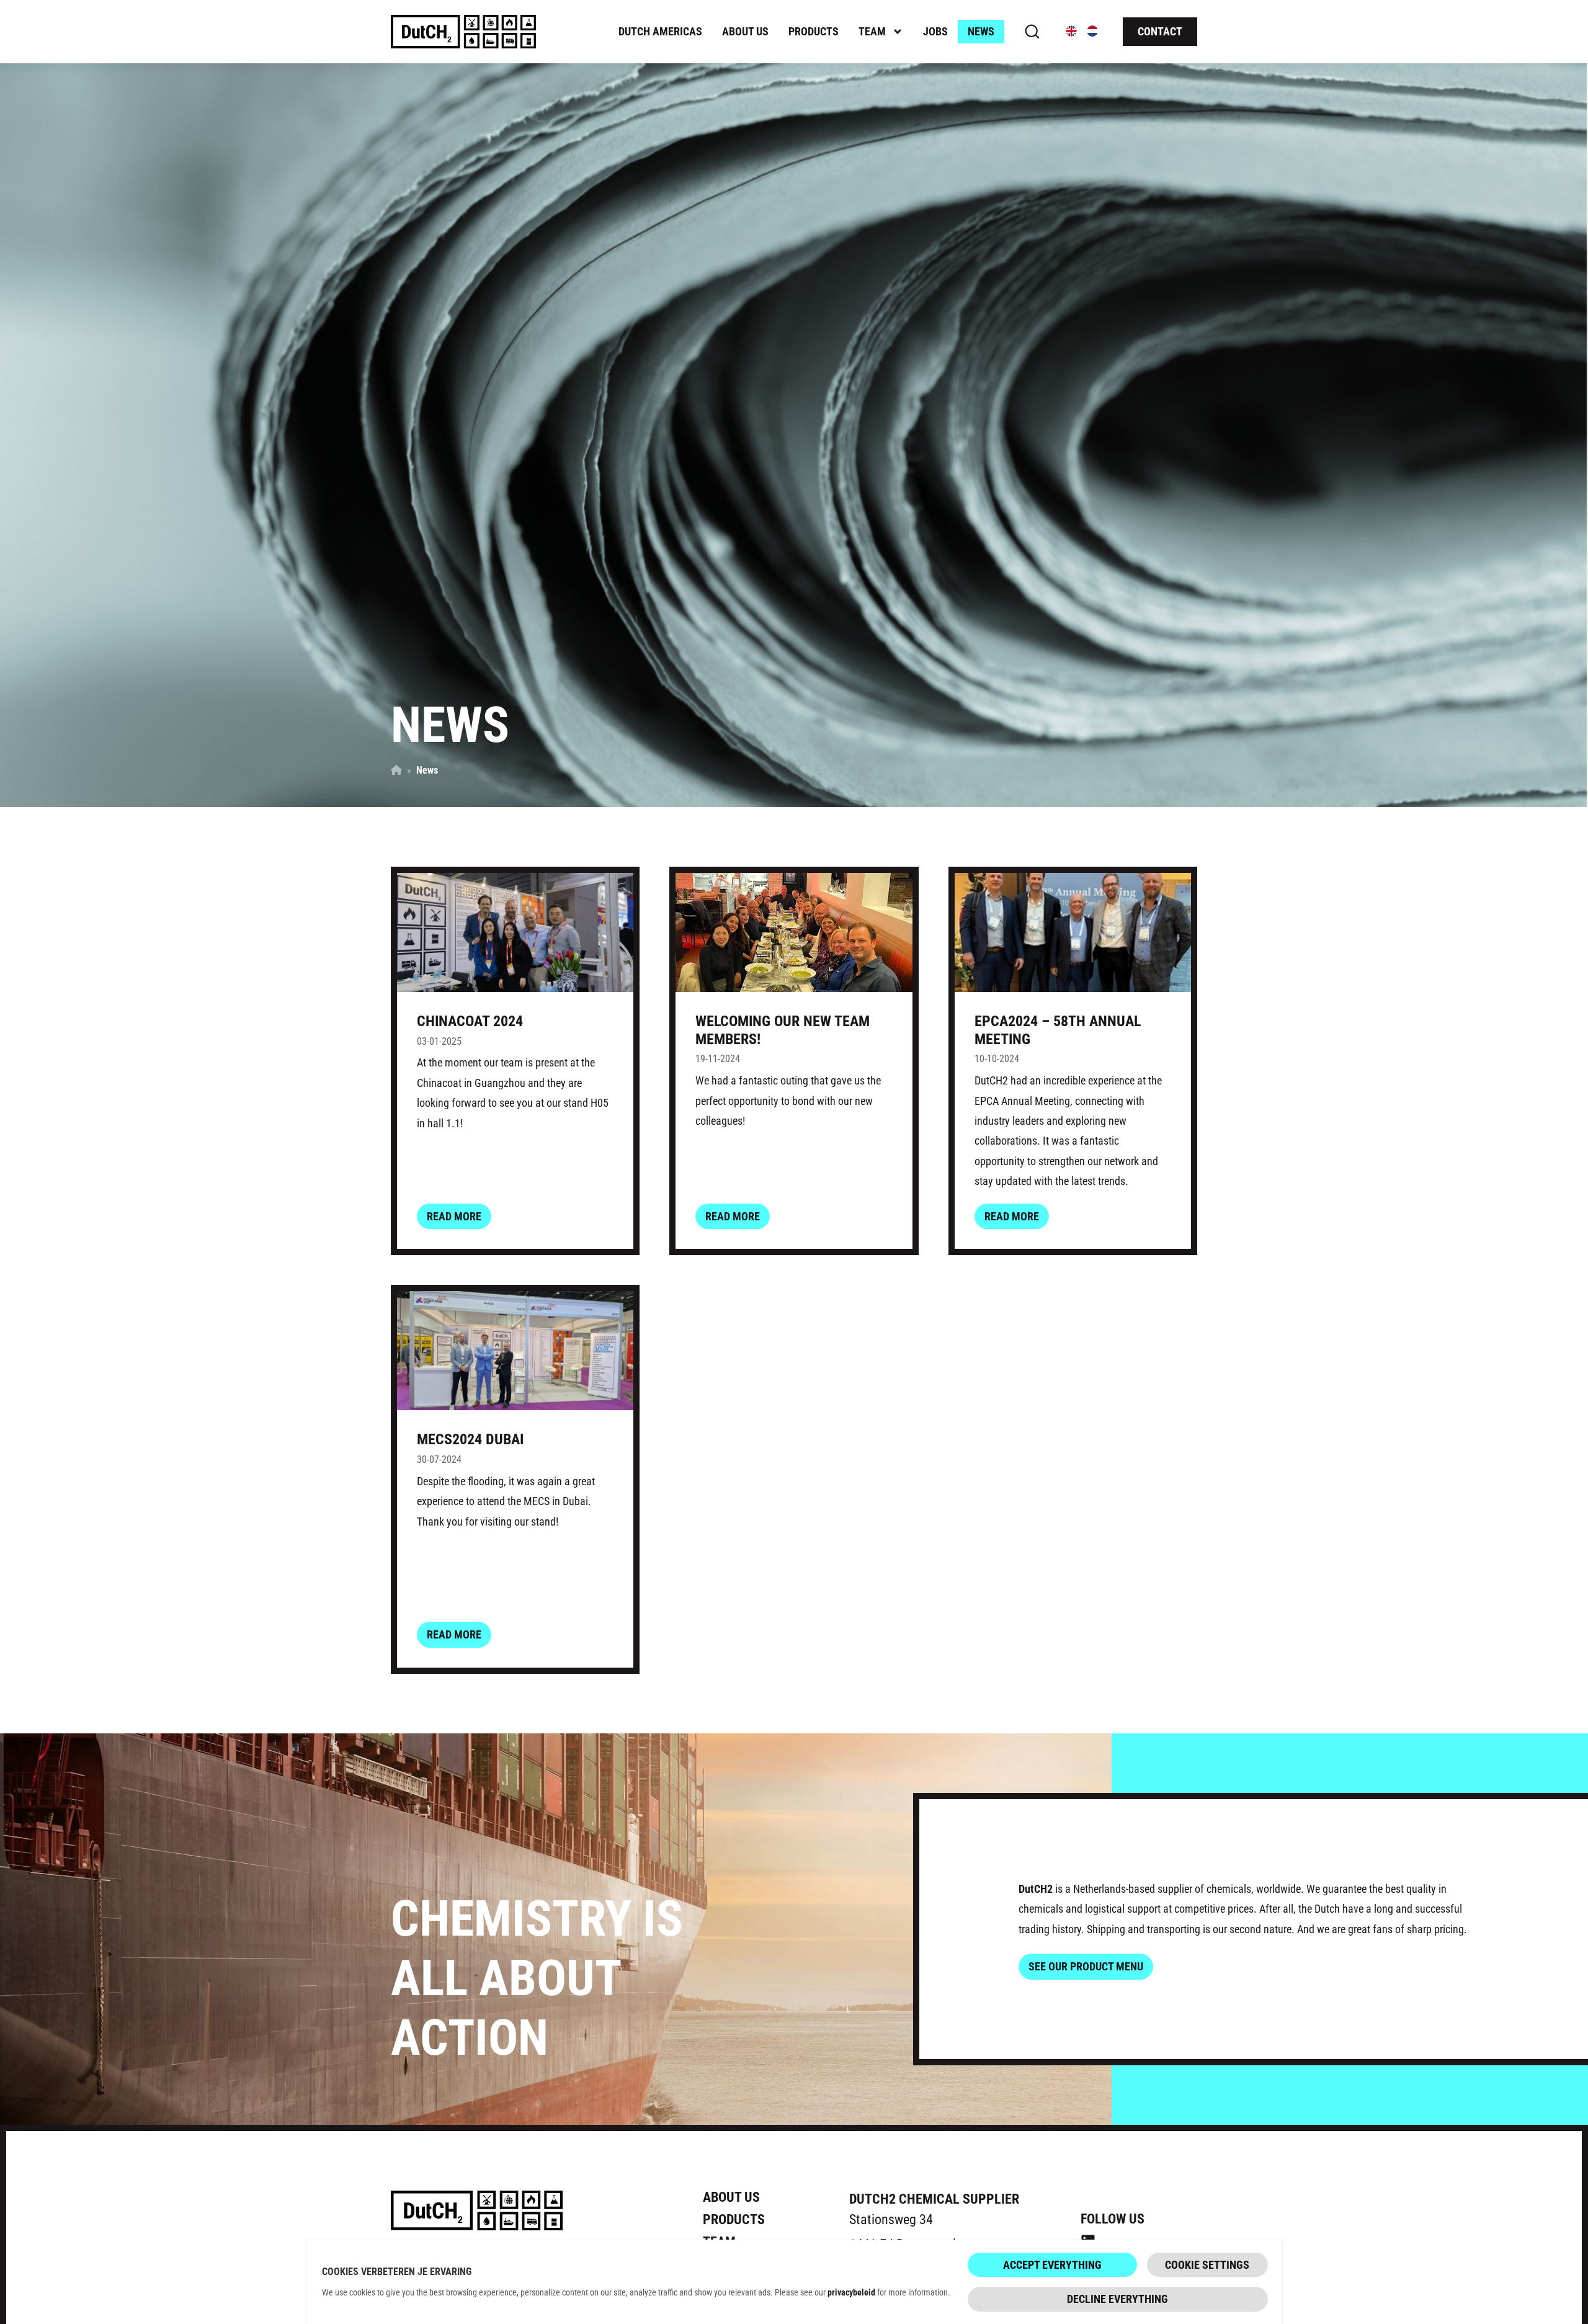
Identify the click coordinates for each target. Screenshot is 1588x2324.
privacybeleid (851, 2292)
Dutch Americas (660, 31)
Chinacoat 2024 (470, 1021)
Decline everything (1117, 2299)
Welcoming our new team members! (783, 1030)
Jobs (935, 31)
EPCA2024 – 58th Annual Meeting (1058, 1030)
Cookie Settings (1207, 2264)
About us (745, 31)
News (981, 31)
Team (872, 31)
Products (814, 31)
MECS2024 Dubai (470, 1439)
